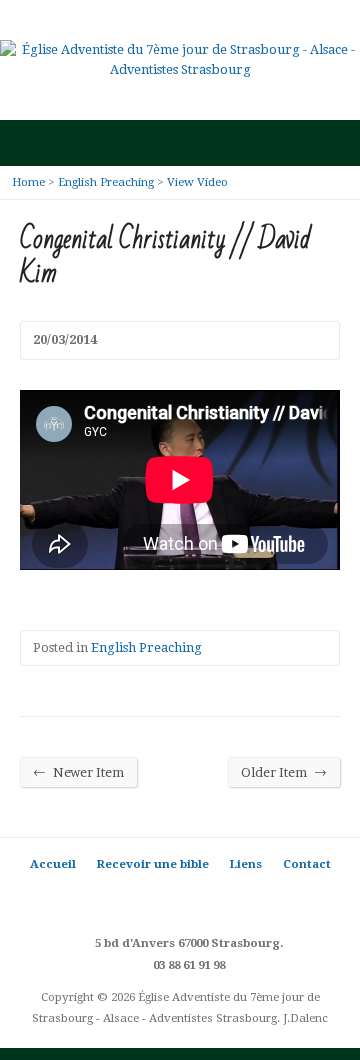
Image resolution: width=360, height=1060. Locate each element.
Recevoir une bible (153, 864)
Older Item (284, 772)
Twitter (120, 898)
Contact (307, 864)
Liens (246, 864)
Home (28, 182)
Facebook (150, 898)
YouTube (210, 898)
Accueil (53, 864)
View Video (197, 182)
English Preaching (106, 182)
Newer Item (78, 772)
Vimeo (240, 898)
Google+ (180, 898)
